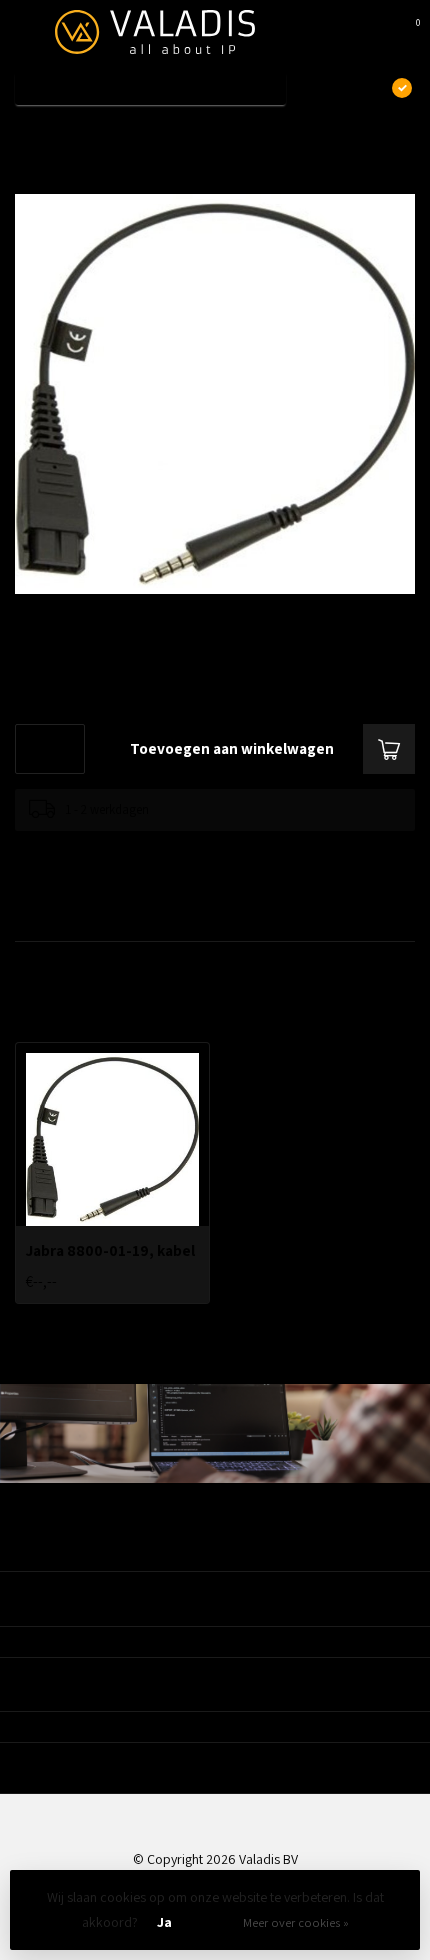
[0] (404, 32)
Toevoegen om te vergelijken (92, 850)
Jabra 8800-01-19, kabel (147, 133)
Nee (213, 1922)
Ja (164, 1922)
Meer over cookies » (296, 1922)
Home (32, 133)
